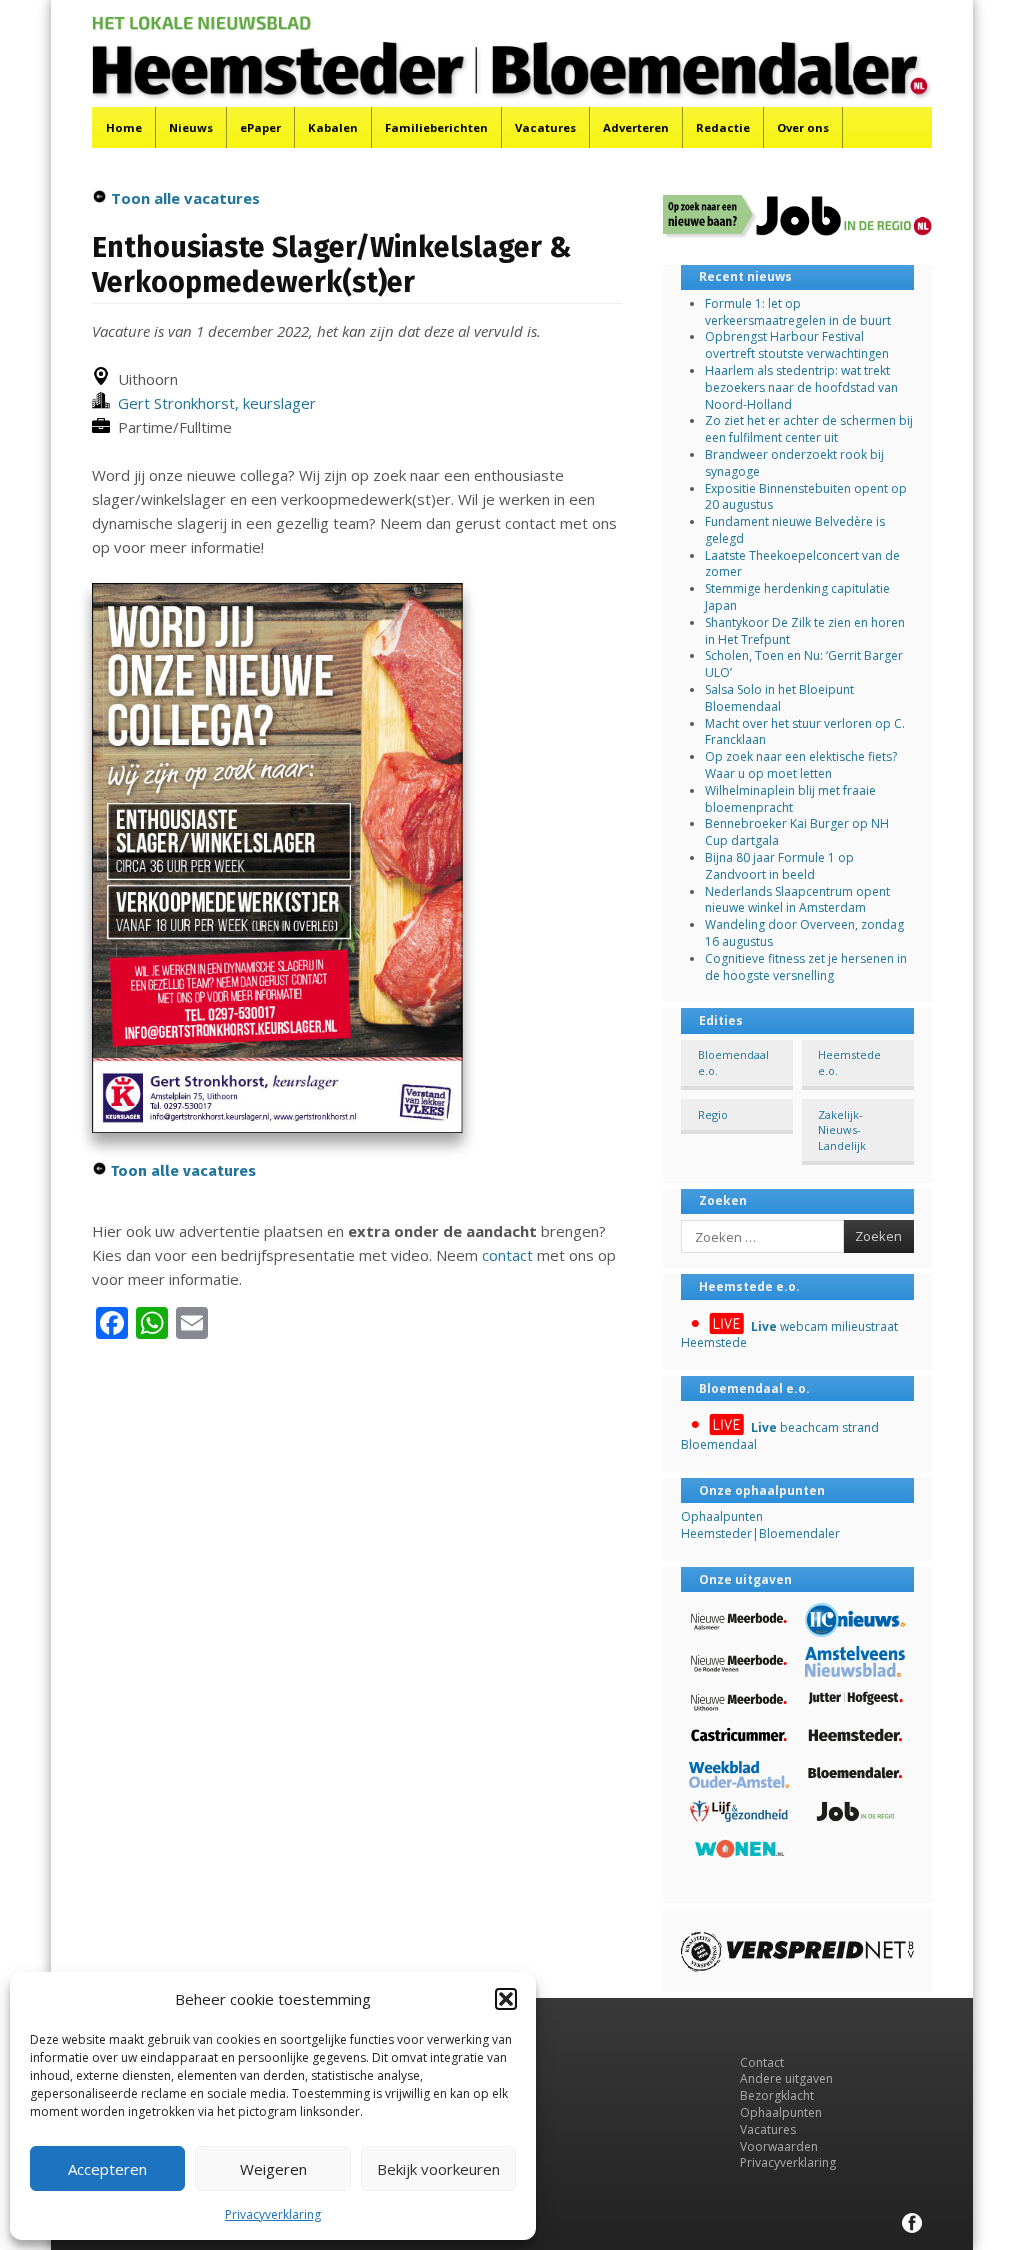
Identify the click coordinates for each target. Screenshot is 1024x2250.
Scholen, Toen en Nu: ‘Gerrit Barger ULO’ (804, 664)
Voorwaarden (779, 2146)
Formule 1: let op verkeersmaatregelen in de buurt (798, 312)
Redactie (723, 127)
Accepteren (107, 2169)
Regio (713, 1114)
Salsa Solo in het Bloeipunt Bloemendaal (779, 698)
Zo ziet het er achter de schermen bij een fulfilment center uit (809, 429)
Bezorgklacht (777, 2095)
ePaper (260, 127)
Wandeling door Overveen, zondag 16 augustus (804, 933)
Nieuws (191, 127)
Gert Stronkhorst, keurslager (213, 403)
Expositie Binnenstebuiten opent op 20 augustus (806, 497)
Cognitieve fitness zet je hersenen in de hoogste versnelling (806, 967)
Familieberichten (436, 127)
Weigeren (273, 2169)
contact (507, 1255)
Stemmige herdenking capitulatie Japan (797, 597)
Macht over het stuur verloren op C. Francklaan (805, 732)
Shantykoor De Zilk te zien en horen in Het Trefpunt (805, 631)
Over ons (803, 127)
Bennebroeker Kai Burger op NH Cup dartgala (797, 832)
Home (124, 127)
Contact (762, 2062)
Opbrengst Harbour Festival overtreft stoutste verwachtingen (797, 345)
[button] (506, 1999)
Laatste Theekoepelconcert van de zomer (802, 564)
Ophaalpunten (781, 2112)
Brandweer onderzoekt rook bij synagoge (794, 463)
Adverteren (636, 127)
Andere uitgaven (786, 2078)
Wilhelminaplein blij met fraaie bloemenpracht (790, 799)
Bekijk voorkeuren (438, 2169)
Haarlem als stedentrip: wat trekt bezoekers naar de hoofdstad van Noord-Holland (801, 387)
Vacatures (545, 127)
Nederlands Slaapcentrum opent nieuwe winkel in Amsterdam (797, 900)
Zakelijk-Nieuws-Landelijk (842, 1130)
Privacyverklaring (273, 2214)
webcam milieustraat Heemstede (789, 1335)
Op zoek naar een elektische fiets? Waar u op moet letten (801, 765)
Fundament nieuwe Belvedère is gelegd (795, 530)
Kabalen (333, 127)
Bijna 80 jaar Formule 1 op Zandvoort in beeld (779, 866)
